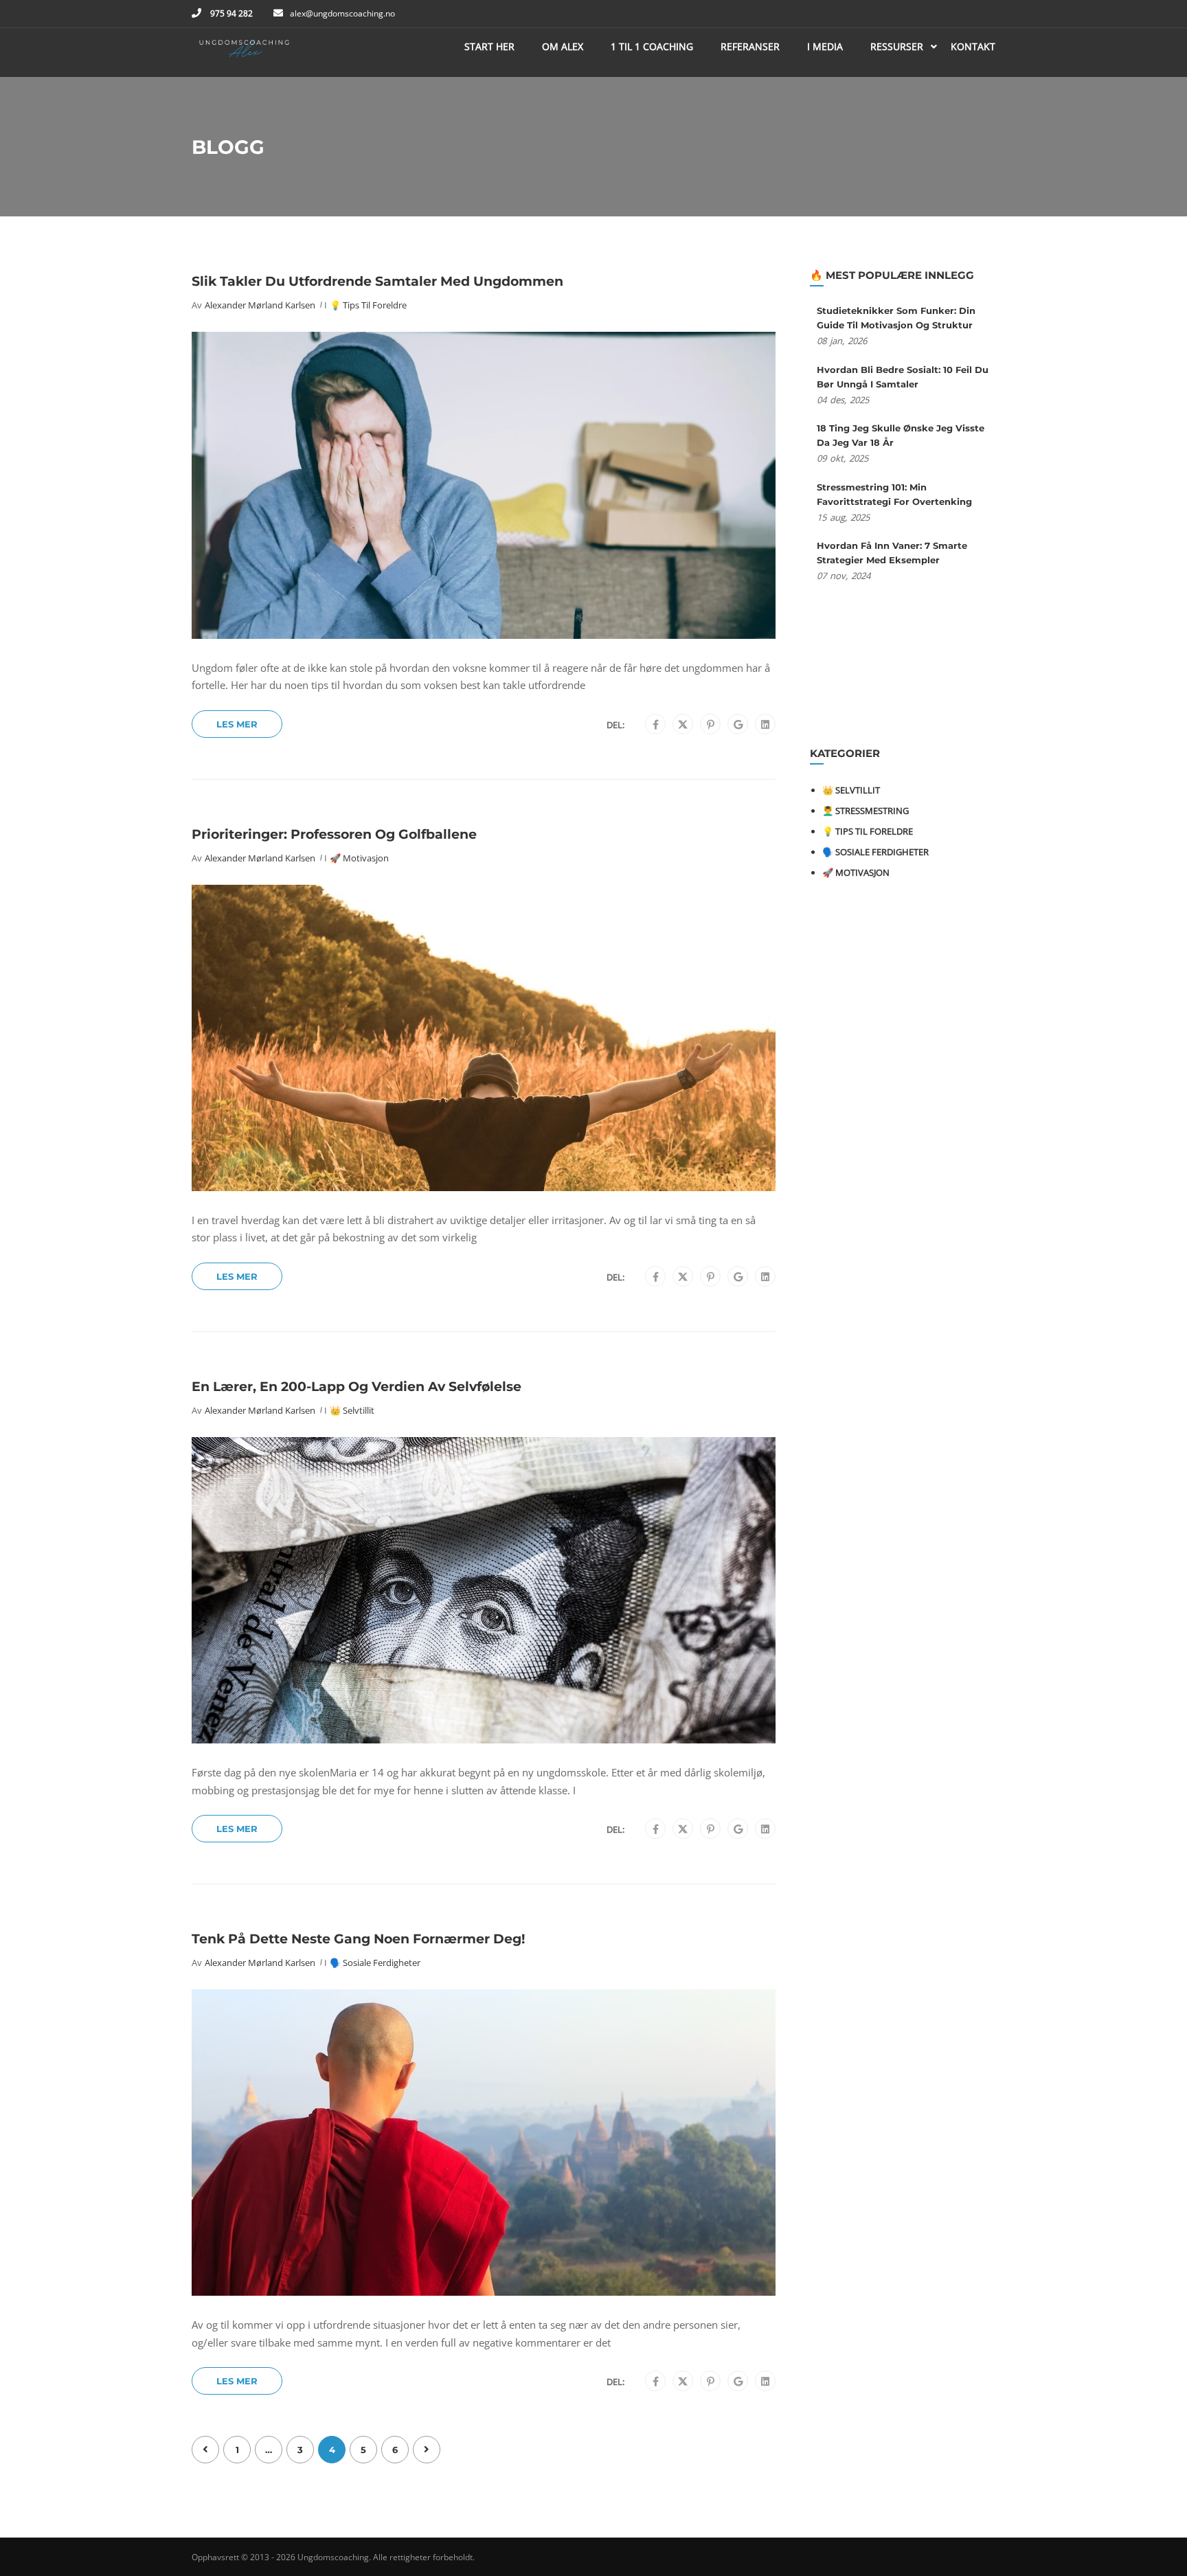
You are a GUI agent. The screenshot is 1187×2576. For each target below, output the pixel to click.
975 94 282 (230, 13)
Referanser (750, 46)
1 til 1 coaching (652, 46)
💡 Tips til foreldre (368, 305)
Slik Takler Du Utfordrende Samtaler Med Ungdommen (377, 281)
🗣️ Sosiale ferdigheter (375, 1963)
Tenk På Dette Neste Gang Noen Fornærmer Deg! (358, 1939)
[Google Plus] (738, 725)
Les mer (237, 724)
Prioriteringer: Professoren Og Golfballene (334, 834)
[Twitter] (683, 725)
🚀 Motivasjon (359, 858)
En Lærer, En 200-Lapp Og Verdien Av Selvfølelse (357, 1387)
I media (825, 46)
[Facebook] (656, 725)
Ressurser (897, 46)
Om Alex (563, 46)
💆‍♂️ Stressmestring (866, 811)
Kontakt (973, 46)
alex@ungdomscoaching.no (342, 13)
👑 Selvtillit (352, 1410)
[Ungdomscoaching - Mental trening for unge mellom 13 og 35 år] (245, 53)
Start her (489, 46)
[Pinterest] (711, 725)
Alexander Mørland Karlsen (260, 305)
